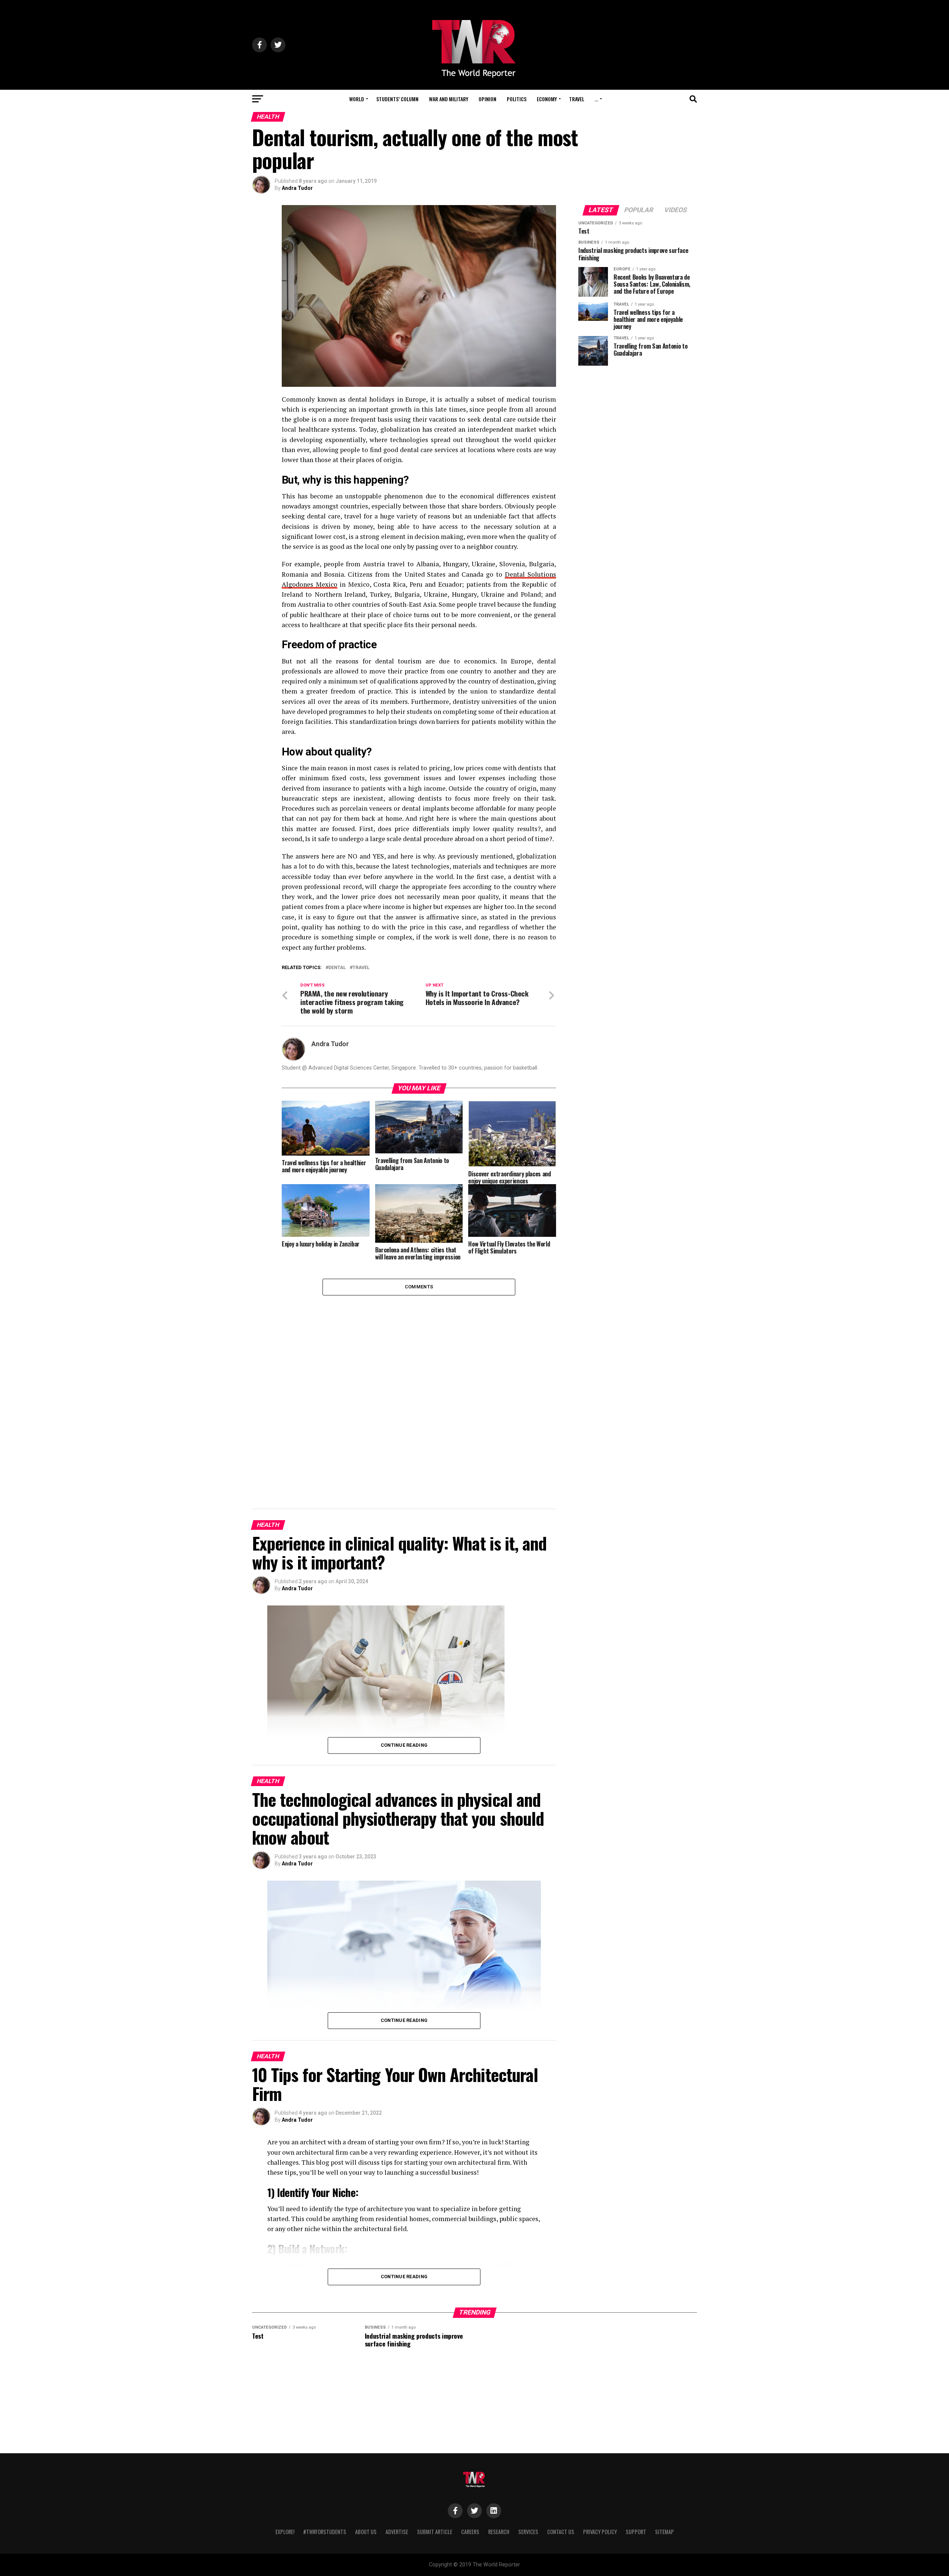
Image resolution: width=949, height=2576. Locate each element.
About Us (366, 2532)
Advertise (397, 2532)
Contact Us (561, 2532)
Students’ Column (397, 99)
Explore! (285, 2532)
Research (499, 2532)
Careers (470, 2532)
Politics (517, 99)
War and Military (449, 99)
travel (361, 968)
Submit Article (435, 2532)
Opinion (487, 99)
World (357, 99)
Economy (547, 99)
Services (528, 2532)
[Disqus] (419, 1388)
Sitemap (664, 2532)
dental (337, 968)
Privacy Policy (600, 2532)
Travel (577, 99)
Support (636, 2532)
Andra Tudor (297, 188)
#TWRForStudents (325, 2532)
